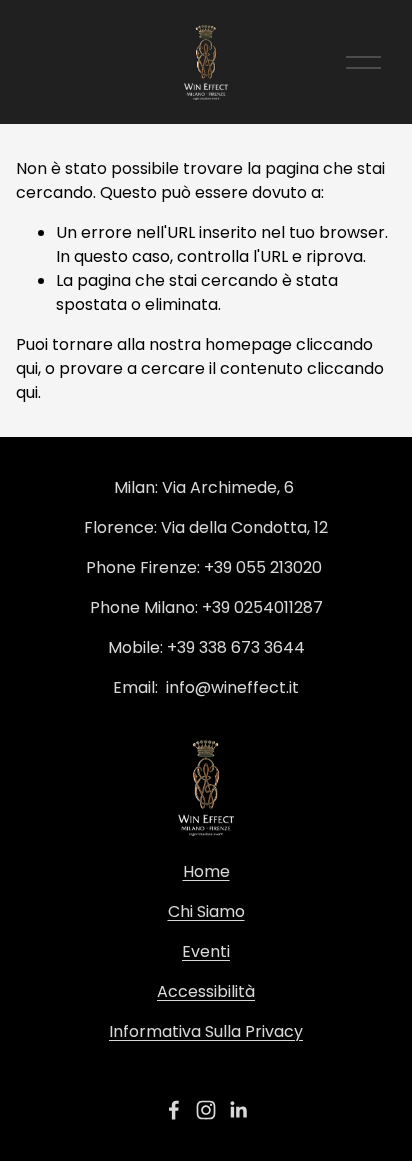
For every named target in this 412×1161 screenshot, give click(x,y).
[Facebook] (174, 1110)
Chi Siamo (206, 911)
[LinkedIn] (238, 1110)
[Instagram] (206, 1110)
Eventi (206, 951)
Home (206, 871)
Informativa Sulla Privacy (206, 1031)
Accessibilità (206, 991)
